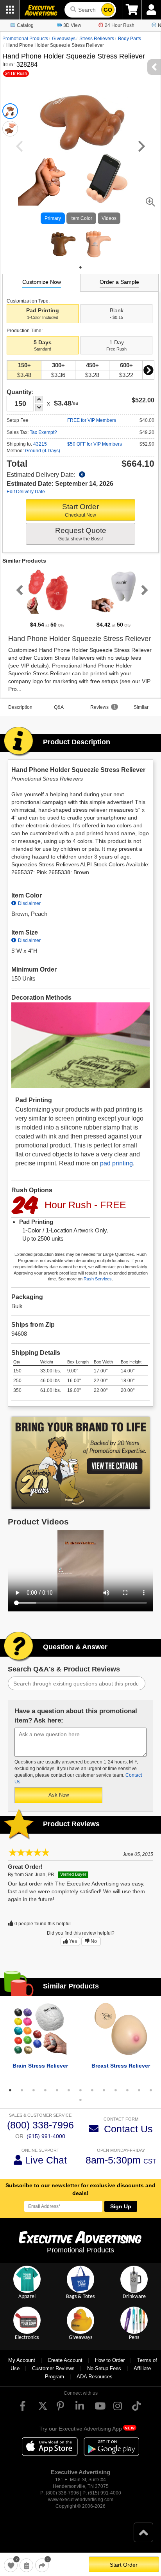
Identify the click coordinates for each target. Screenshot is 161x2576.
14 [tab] (80, 2100)
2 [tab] (22, 2090)
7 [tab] (80, 2090)
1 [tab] (80, 267)
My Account (22, 2360)
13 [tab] (151, 2090)
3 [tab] (34, 2090)
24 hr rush (16, 73)
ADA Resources (95, 2377)
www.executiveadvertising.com (81, 2500)
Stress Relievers (97, 39)
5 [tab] (57, 2090)
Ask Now (59, 1795)
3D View (72, 25)
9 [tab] (104, 2090)
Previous (18, 590)
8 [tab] (92, 2090)
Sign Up (121, 2206)
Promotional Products (25, 39)
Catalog (25, 25)
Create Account (65, 2360)
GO (108, 10)
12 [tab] (139, 2090)
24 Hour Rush (120, 25)
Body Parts (130, 39)
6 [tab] (69, 2090)
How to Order (110, 2360)
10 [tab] (116, 2090)
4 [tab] (45, 2090)
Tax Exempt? (43, 432)
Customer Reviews (53, 2368)
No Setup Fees (104, 2368)
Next (148, 370)
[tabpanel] (63, 244)
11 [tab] (127, 2090)
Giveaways (64, 39)
